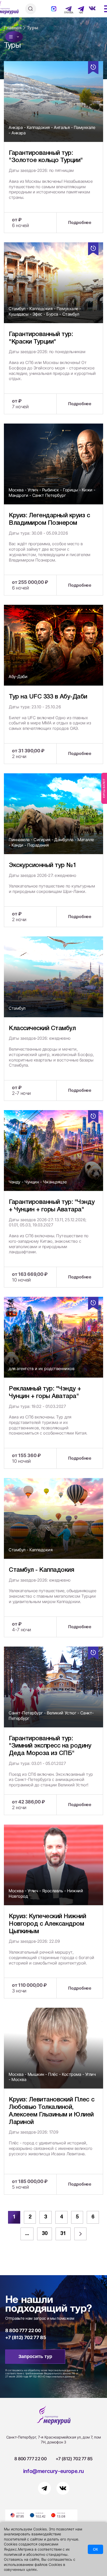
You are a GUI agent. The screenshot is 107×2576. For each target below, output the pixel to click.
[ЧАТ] (78, 9)
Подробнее (80, 222)
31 (63, 2234)
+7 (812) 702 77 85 (26, 2337)
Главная (13, 28)
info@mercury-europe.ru (53, 2471)
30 (45, 2234)
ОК (95, 2549)
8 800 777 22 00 (23, 2330)
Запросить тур (35, 2356)
